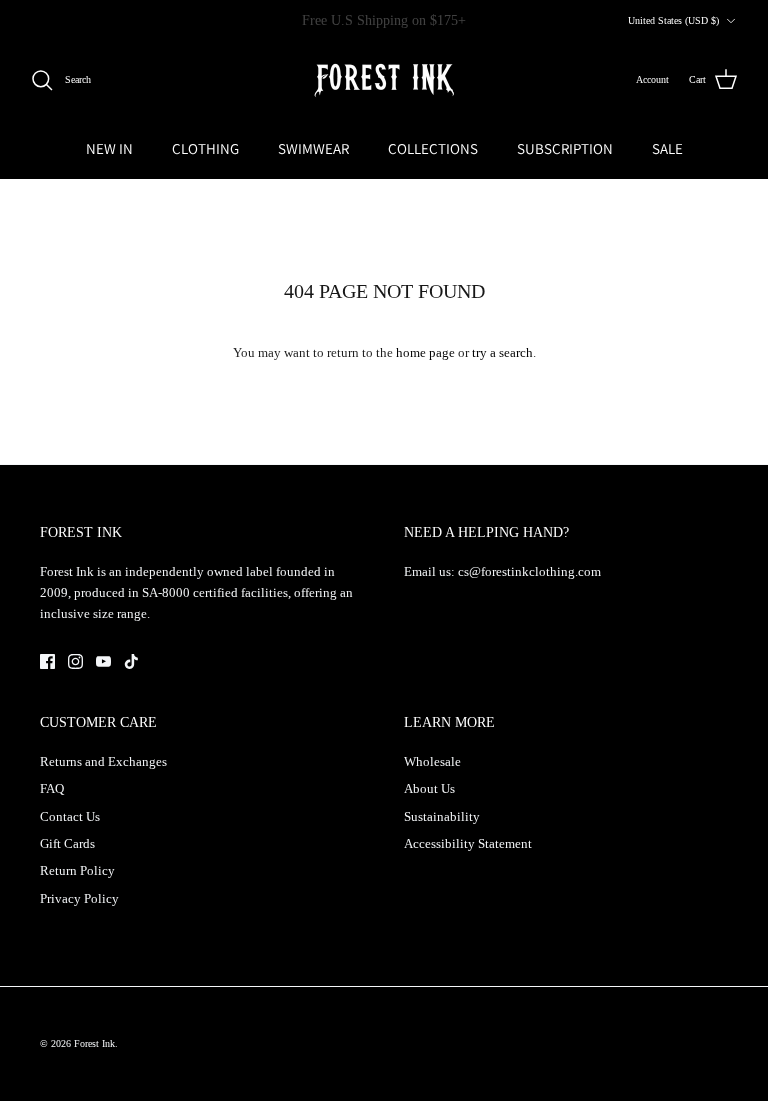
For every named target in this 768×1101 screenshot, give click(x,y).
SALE (667, 148)
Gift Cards (67, 843)
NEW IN (109, 148)
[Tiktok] (131, 661)
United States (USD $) (673, 20)
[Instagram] (75, 661)
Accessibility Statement (468, 843)
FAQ (52, 788)
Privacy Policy (79, 898)
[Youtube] (103, 661)
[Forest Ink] (384, 80)
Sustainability (442, 816)
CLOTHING (205, 148)
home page (425, 352)
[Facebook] (47, 661)
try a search (502, 352)
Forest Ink (94, 1043)
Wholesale (432, 761)
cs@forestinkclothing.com (529, 571)
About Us (429, 788)
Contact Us (70, 816)
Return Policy (77, 870)
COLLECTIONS (433, 148)
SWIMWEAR (313, 148)
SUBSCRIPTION (565, 148)
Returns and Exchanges (103, 761)
